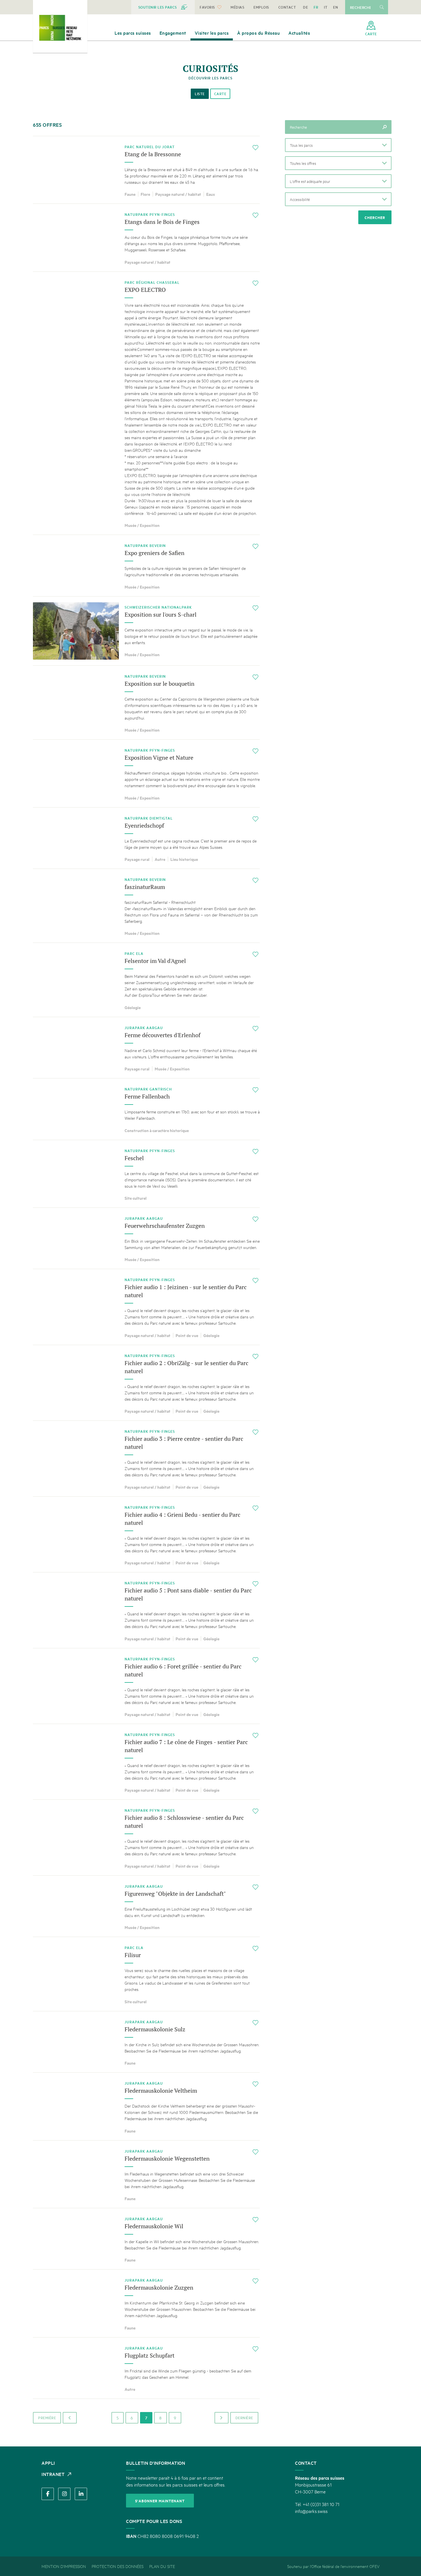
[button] (338, 145)
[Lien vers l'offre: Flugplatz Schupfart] (146, 2368)
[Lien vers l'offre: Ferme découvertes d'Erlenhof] (146, 1048)
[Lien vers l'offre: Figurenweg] (146, 1906)
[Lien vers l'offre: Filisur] (146, 1974)
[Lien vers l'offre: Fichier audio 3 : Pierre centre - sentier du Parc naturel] (146, 1458)
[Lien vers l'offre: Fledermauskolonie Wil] (146, 2239)
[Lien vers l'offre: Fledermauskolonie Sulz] (146, 2042)
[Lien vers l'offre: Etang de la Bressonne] (146, 170)
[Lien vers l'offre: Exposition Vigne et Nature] (146, 773)
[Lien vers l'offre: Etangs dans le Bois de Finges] (146, 238)
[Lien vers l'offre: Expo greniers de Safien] (146, 565)
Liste (200, 94)
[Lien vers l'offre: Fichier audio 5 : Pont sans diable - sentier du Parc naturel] (146, 1610)
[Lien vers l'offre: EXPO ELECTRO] (146, 403)
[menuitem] (163, 7)
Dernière (244, 2418)
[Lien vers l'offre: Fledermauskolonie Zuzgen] (146, 2303)
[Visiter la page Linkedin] (81, 2494)
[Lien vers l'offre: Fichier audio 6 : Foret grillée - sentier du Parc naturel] (146, 1686)
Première (47, 2418)
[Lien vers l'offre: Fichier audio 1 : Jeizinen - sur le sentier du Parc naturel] (146, 1307)
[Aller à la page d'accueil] (60, 28)
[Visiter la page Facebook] (48, 2494)
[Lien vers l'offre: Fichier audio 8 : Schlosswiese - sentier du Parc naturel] (146, 1837)
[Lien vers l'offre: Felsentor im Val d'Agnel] (146, 980)
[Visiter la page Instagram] (64, 2494)
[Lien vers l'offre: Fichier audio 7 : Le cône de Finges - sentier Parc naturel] (146, 1762)
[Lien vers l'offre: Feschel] (146, 1174)
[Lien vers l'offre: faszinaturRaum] (146, 906)
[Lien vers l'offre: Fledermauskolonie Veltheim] (146, 2106)
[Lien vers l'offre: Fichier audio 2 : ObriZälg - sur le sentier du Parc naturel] (146, 1383)
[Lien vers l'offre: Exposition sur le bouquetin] (146, 702)
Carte (220, 94)
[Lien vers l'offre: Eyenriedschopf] (146, 838)
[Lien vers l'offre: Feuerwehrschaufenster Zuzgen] (146, 1238)
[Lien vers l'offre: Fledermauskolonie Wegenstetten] (146, 2174)
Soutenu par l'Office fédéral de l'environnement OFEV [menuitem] (333, 2566)
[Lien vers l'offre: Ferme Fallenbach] (146, 1109)
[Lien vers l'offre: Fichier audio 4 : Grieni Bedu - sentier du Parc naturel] (146, 1534)
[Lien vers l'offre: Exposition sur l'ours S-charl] (146, 631)
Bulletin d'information (156, 2463)
